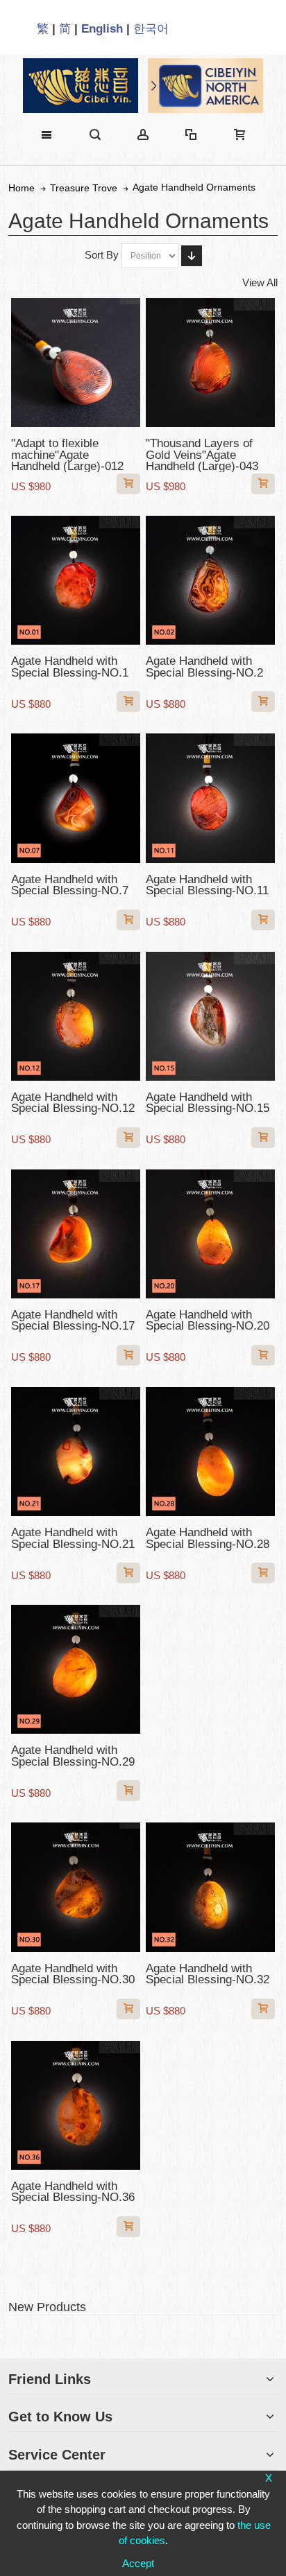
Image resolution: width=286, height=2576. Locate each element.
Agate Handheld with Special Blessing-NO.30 (73, 1974)
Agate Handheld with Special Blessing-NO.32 (208, 1974)
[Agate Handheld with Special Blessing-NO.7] (76, 798)
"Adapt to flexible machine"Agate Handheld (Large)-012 (67, 454)
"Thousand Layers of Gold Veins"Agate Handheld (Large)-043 (202, 454)
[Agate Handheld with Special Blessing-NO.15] (210, 1016)
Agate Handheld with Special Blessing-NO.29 (73, 1756)
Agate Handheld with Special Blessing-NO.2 (204, 667)
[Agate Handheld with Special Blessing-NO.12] (76, 1016)
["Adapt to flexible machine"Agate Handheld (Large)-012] (76, 363)
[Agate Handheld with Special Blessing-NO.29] (76, 1669)
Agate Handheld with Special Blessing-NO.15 (208, 1103)
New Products (47, 2307)
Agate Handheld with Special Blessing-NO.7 (70, 885)
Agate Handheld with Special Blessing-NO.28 (208, 1538)
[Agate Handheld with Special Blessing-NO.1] (76, 580)
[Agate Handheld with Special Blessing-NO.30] (76, 1887)
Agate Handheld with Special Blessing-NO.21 (73, 1538)
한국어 (151, 28)
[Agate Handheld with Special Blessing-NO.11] (210, 798)
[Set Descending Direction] (192, 256)
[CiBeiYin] (81, 86)
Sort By (102, 255)
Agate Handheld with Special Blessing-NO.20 (208, 1320)
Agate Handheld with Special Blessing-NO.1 (70, 667)
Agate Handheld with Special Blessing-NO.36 (73, 2192)
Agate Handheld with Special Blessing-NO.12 (73, 1103)
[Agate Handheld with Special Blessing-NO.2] (210, 580)
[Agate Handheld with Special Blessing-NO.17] (76, 1234)
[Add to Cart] (128, 484)
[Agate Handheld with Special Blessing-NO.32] (210, 1887)
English (102, 28)
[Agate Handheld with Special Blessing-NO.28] (210, 1452)
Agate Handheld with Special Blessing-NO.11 (207, 885)
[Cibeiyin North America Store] (205, 86)
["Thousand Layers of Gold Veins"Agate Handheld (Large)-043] (210, 363)
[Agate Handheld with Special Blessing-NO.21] (76, 1452)
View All (260, 282)
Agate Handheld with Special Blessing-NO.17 (73, 1320)
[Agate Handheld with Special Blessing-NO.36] (76, 2105)
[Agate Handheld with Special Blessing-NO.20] (210, 1234)
